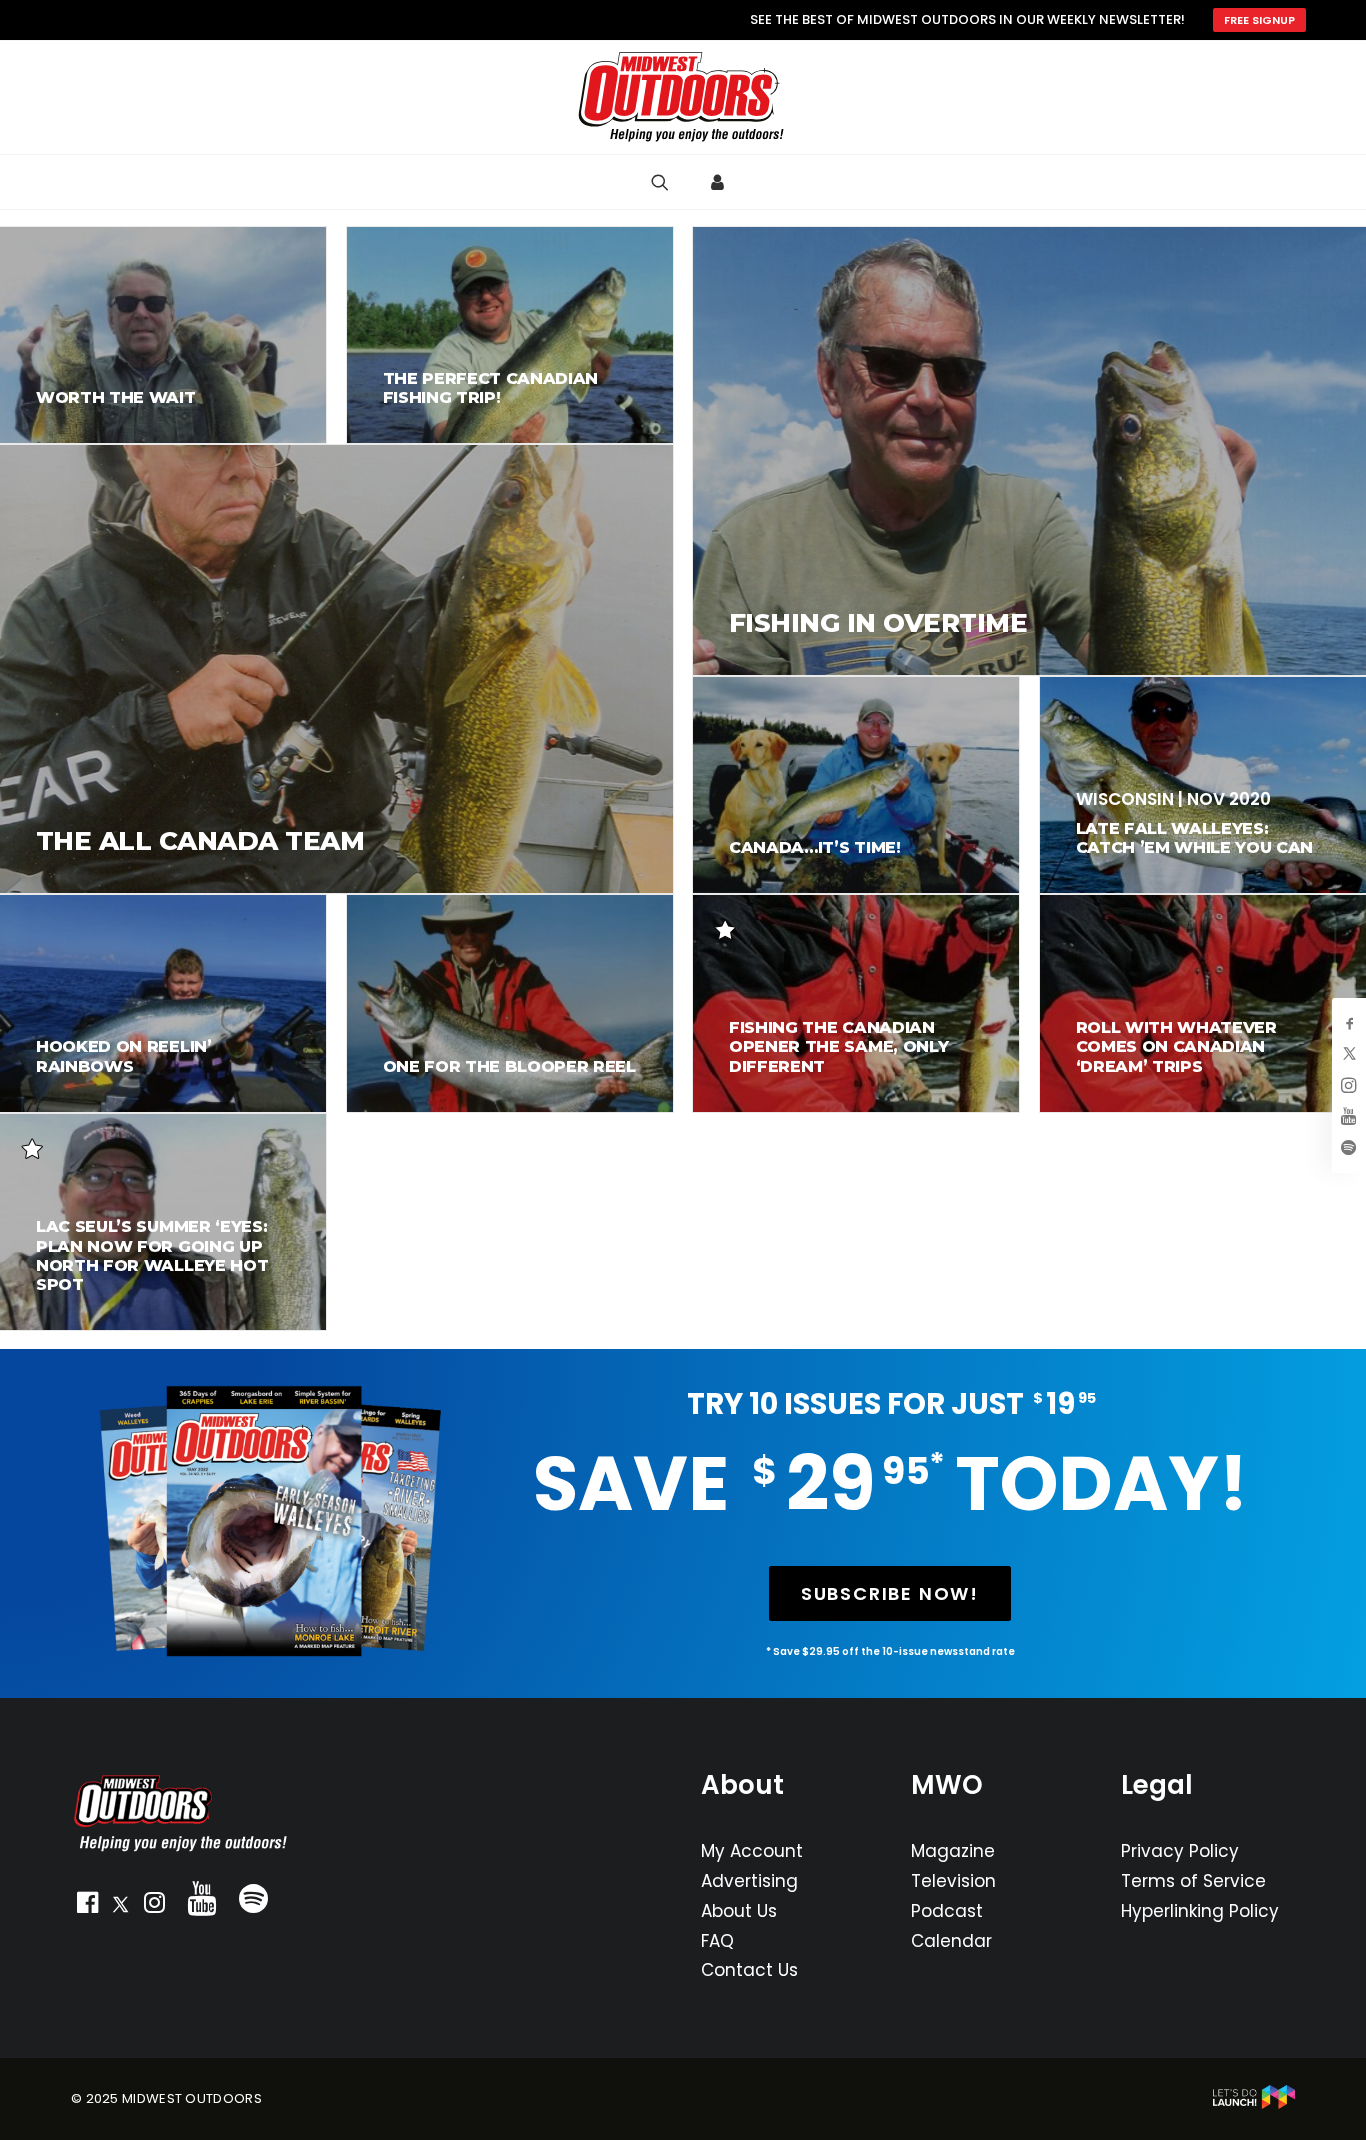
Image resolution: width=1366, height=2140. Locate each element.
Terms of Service (1193, 1881)
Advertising (749, 1881)
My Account (752, 1851)
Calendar (951, 1941)
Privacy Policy (1180, 1851)
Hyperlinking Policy (1200, 1911)
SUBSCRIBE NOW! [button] (890, 1593)
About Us (739, 1911)
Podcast (947, 1911)
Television (953, 1881)
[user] (720, 182)
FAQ (717, 1941)
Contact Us (749, 1970)
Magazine (953, 1851)
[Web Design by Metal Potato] (1254, 2104)
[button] (87, 1907)
